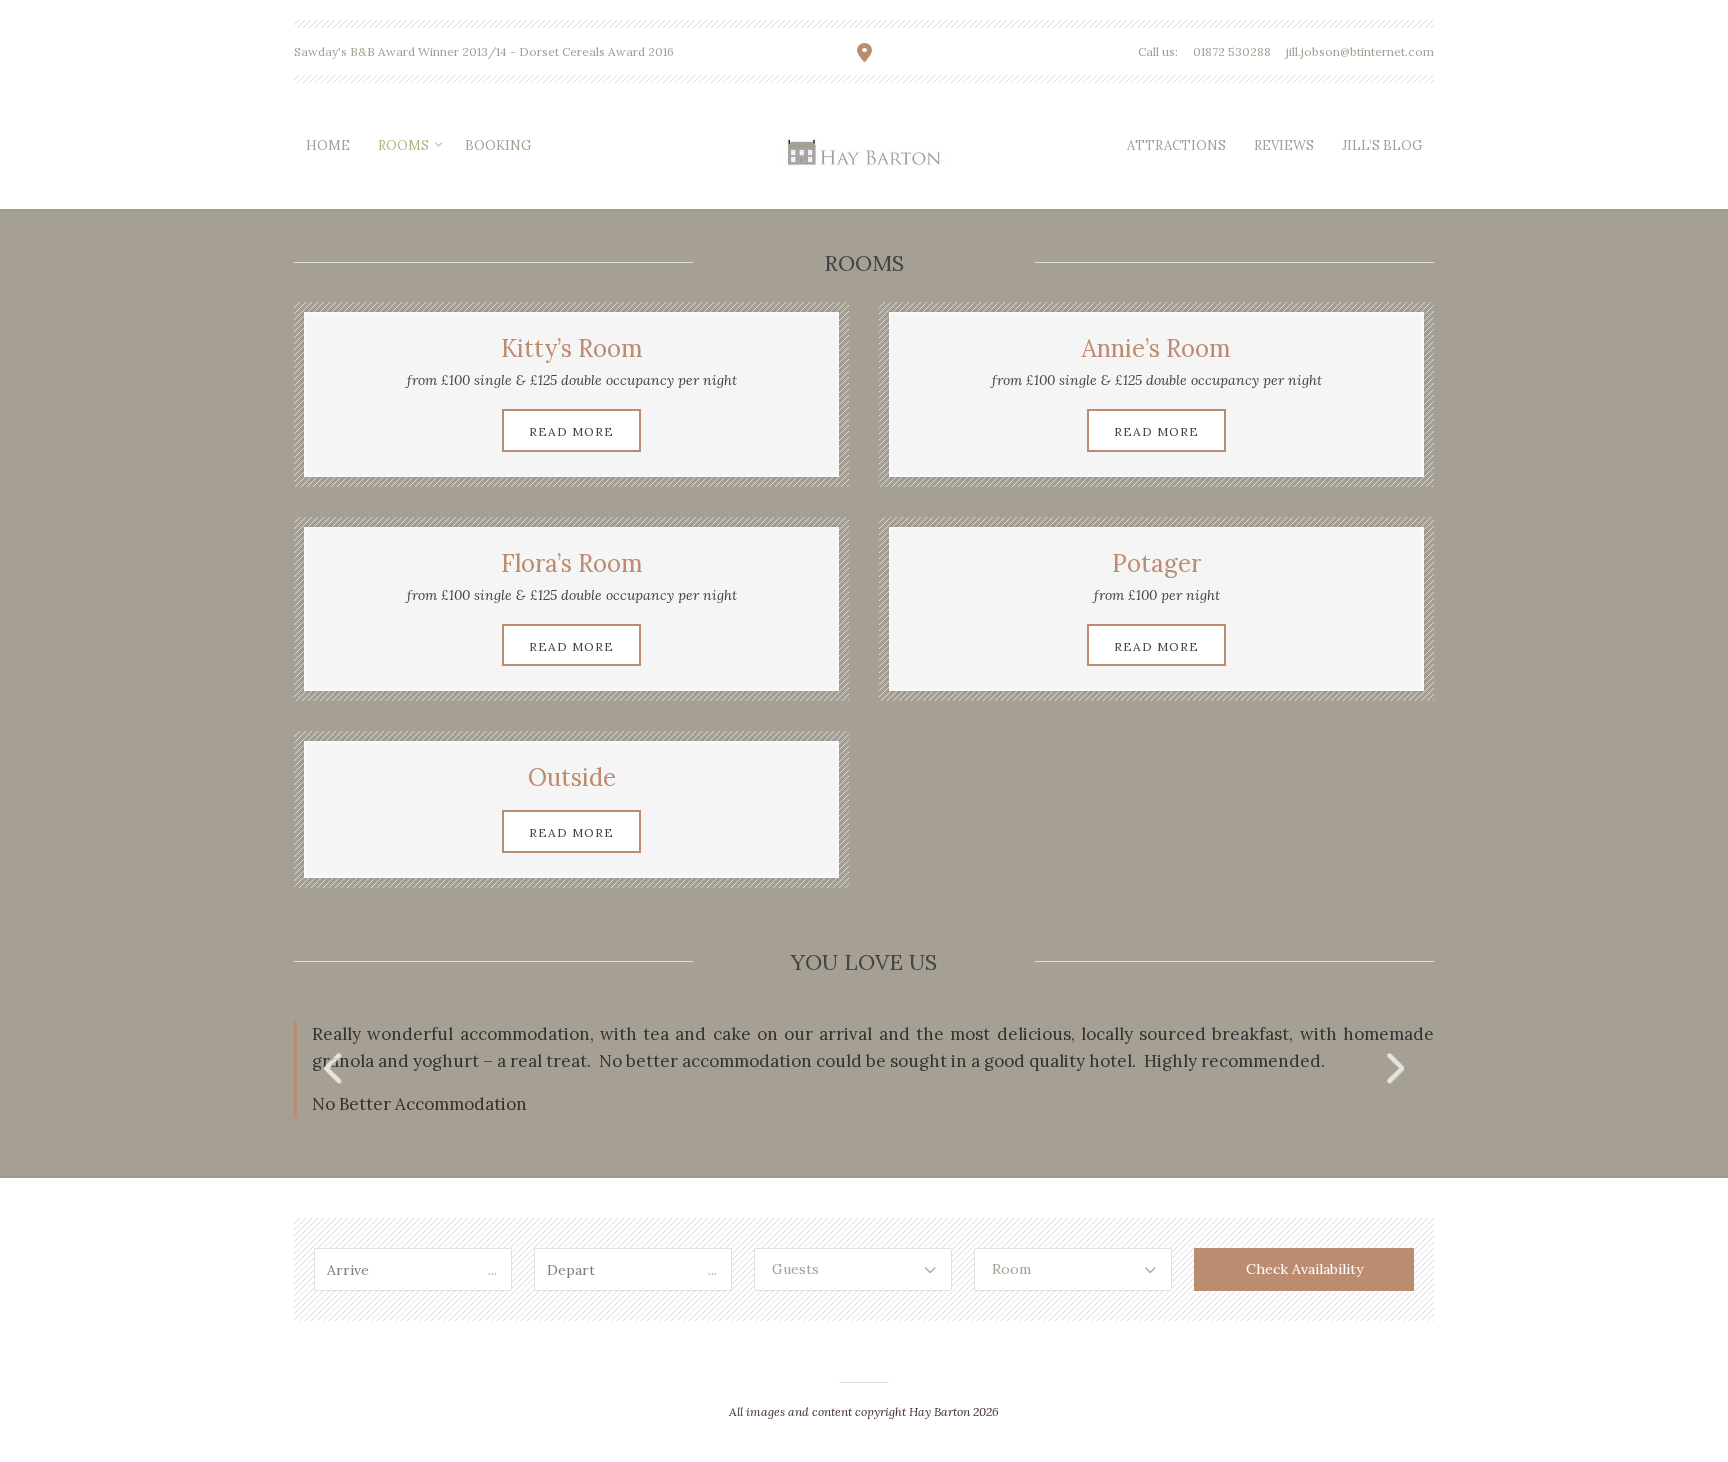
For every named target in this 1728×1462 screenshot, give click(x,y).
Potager (1156, 563)
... (492, 1270)
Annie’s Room (1156, 348)
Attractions (1176, 145)
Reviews (1284, 145)
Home (328, 145)
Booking (498, 145)
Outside (572, 777)
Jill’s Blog (1382, 145)
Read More (571, 431)
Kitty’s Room (572, 348)
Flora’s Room (572, 563)
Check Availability (1304, 1269)
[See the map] (864, 52)
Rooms (403, 145)
